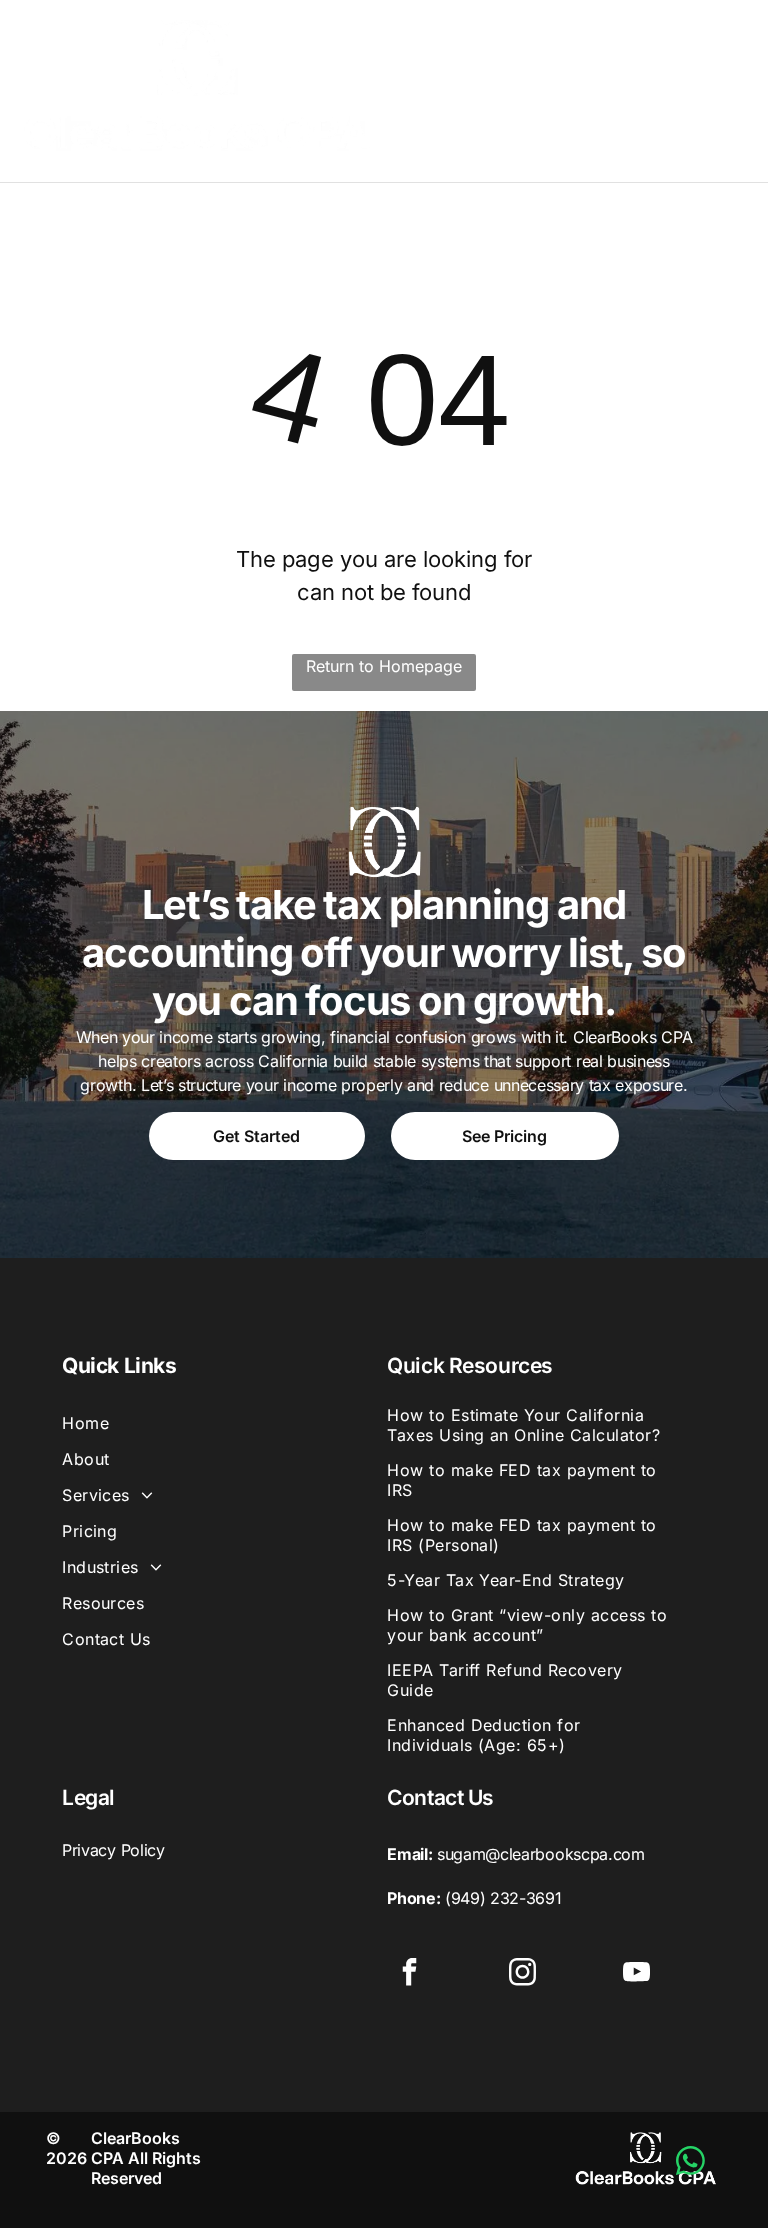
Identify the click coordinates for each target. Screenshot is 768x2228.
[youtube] (636, 1974)
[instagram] (523, 1974)
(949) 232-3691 (503, 1898)
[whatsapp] (691, 2163)
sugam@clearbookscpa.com (541, 1854)
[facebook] (409, 1974)
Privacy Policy (113, 1850)
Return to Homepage (384, 666)
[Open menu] (722, 86)
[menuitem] (218, 1423)
